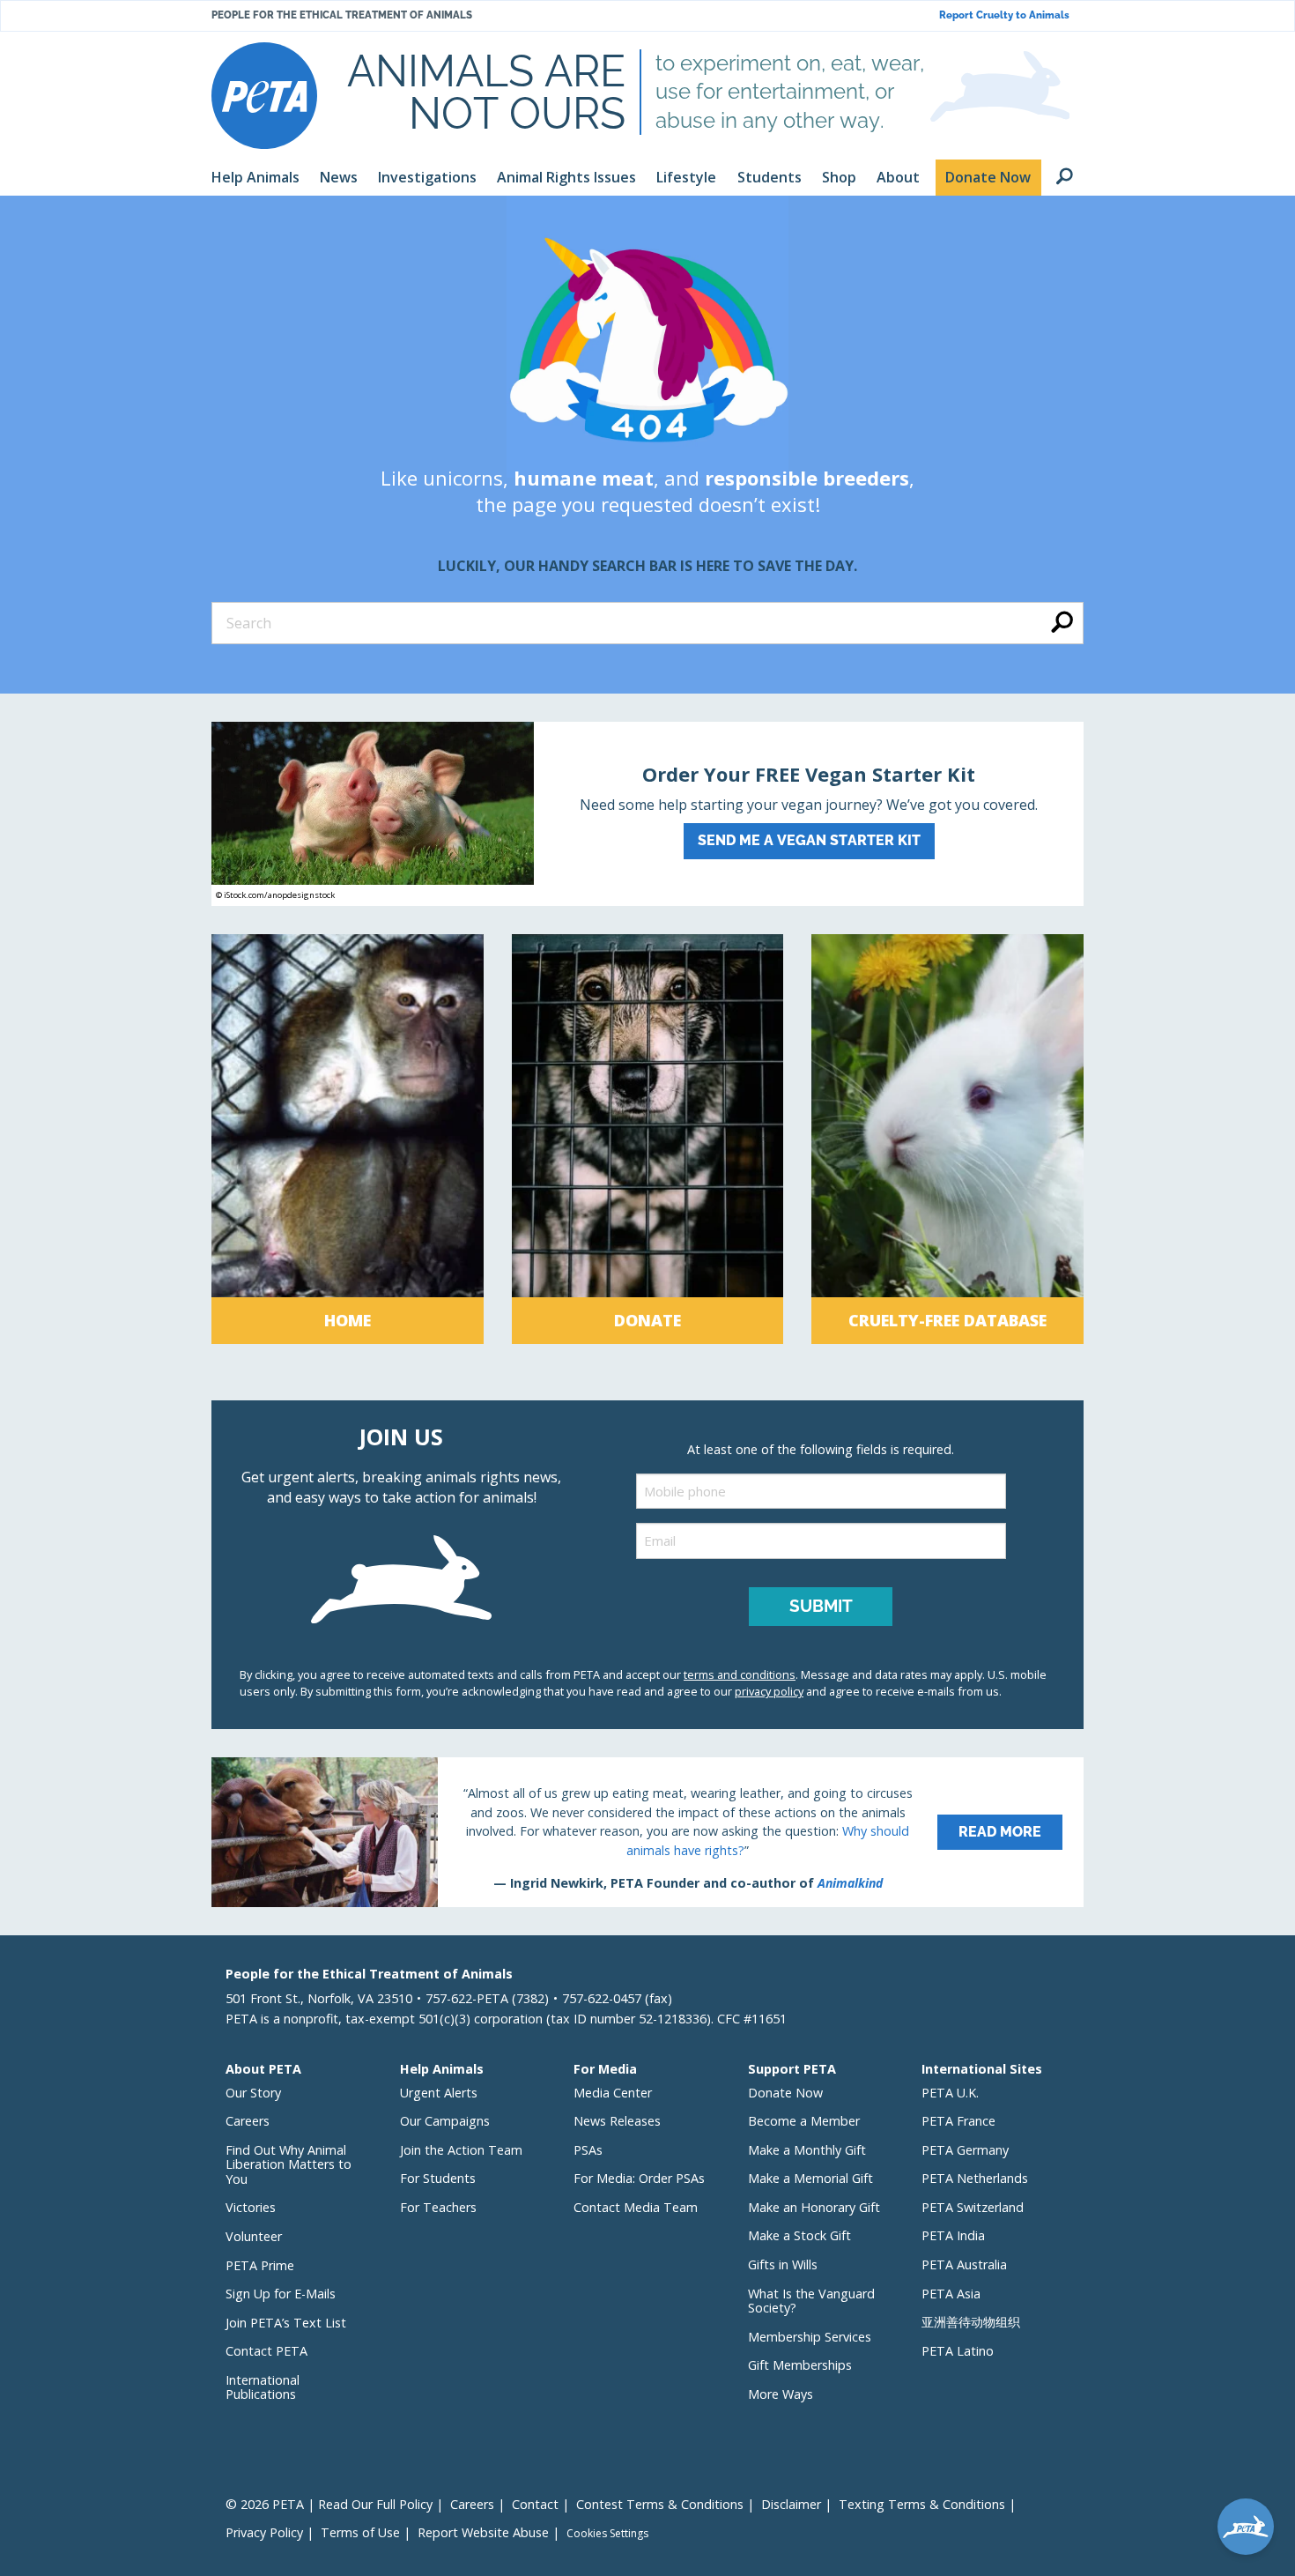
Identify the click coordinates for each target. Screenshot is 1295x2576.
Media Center (613, 2093)
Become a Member (804, 2121)
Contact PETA (266, 2351)
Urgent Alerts (439, 2093)
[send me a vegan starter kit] (647, 814)
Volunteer (254, 2236)
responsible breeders (807, 478)
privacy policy (769, 1691)
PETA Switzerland (973, 2207)
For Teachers (438, 2207)
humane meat (584, 478)
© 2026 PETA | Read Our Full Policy (329, 2504)
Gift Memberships (800, 2365)
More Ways (781, 2394)
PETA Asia (951, 2294)
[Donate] (648, 1139)
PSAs (588, 2150)
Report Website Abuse (483, 2532)
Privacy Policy (264, 2532)
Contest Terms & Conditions (660, 2504)
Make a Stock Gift (799, 2235)
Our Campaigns (445, 2121)
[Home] (348, 1139)
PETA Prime (260, 2265)
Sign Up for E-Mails (281, 2294)
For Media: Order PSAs (639, 2178)
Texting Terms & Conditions (922, 2504)
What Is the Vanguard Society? (811, 2301)
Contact (535, 2504)
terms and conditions (740, 1674)
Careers (248, 2121)
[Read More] (647, 1832)
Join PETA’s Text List (286, 2323)
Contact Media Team (636, 2207)
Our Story (253, 2093)
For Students (438, 2178)
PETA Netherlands (975, 2178)
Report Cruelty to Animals (1004, 15)
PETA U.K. (950, 2093)
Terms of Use (360, 2532)
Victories (251, 2207)
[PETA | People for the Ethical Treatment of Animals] (264, 96)
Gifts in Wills (783, 2264)
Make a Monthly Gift (807, 2150)
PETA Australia (964, 2264)
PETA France (958, 2121)
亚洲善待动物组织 (971, 2322)
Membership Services (810, 2337)
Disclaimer (791, 2504)
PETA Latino (958, 2351)
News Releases (617, 2121)
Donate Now (785, 2093)
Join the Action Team (461, 2150)
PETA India (953, 2235)
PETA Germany (965, 2150)
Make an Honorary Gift (814, 2207)
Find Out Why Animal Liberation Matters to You (289, 2164)
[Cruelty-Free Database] (947, 1139)
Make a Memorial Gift (810, 2178)
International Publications (263, 2387)
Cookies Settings (607, 2534)
